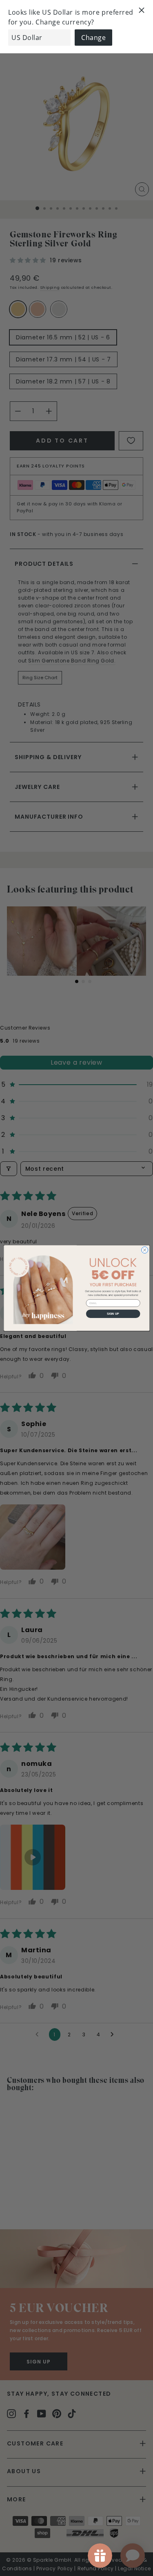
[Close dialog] (144, 1250)
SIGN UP (113, 1313)
